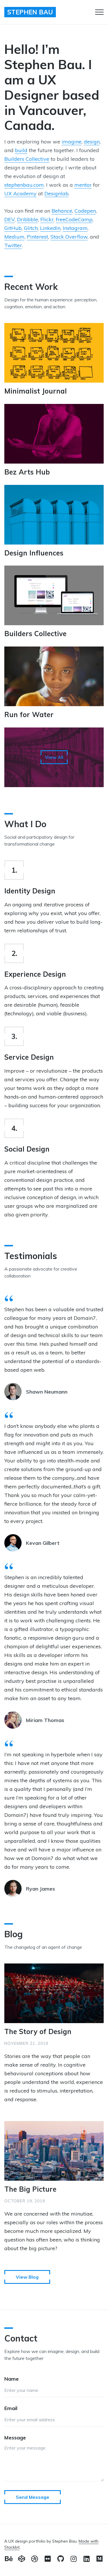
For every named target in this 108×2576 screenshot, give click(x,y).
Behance (62, 211)
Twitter (13, 245)
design (92, 142)
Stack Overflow (69, 237)
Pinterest (37, 237)
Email (11, 2408)
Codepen (85, 211)
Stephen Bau (30, 12)
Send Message (33, 2497)
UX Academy (20, 193)
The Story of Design (38, 2031)
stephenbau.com (24, 185)
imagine (72, 142)
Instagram (75, 228)
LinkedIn (50, 228)
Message (15, 2438)
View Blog (27, 2277)
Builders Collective (27, 159)
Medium (14, 237)
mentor (83, 185)
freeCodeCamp (74, 219)
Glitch (31, 228)
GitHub (13, 228)
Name (12, 2379)
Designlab (56, 193)
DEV (10, 219)
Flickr (47, 219)
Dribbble (28, 219)
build (21, 150)
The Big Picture (30, 2189)
